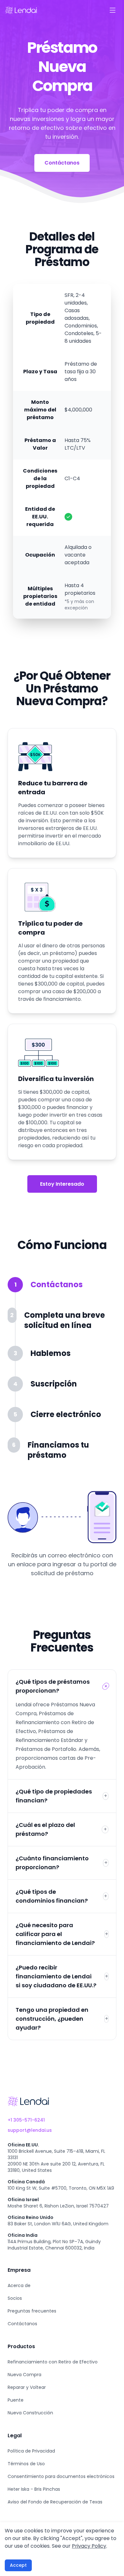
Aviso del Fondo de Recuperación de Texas (55, 2502)
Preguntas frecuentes (32, 2311)
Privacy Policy (89, 2546)
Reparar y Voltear (27, 2387)
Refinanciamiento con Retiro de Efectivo (53, 2362)
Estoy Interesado (62, 1184)
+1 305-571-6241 (26, 2120)
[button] (59, 1292)
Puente (16, 2400)
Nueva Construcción (30, 2413)
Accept (18, 2565)
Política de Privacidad (31, 2451)
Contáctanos (62, 163)
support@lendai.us (30, 2130)
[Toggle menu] (113, 10)
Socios (15, 2298)
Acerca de (19, 2285)
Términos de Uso (26, 2464)
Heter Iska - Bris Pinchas (34, 2489)
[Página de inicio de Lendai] (28, 2101)
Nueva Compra (24, 2375)
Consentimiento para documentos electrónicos (61, 2476)
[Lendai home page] (21, 10)
